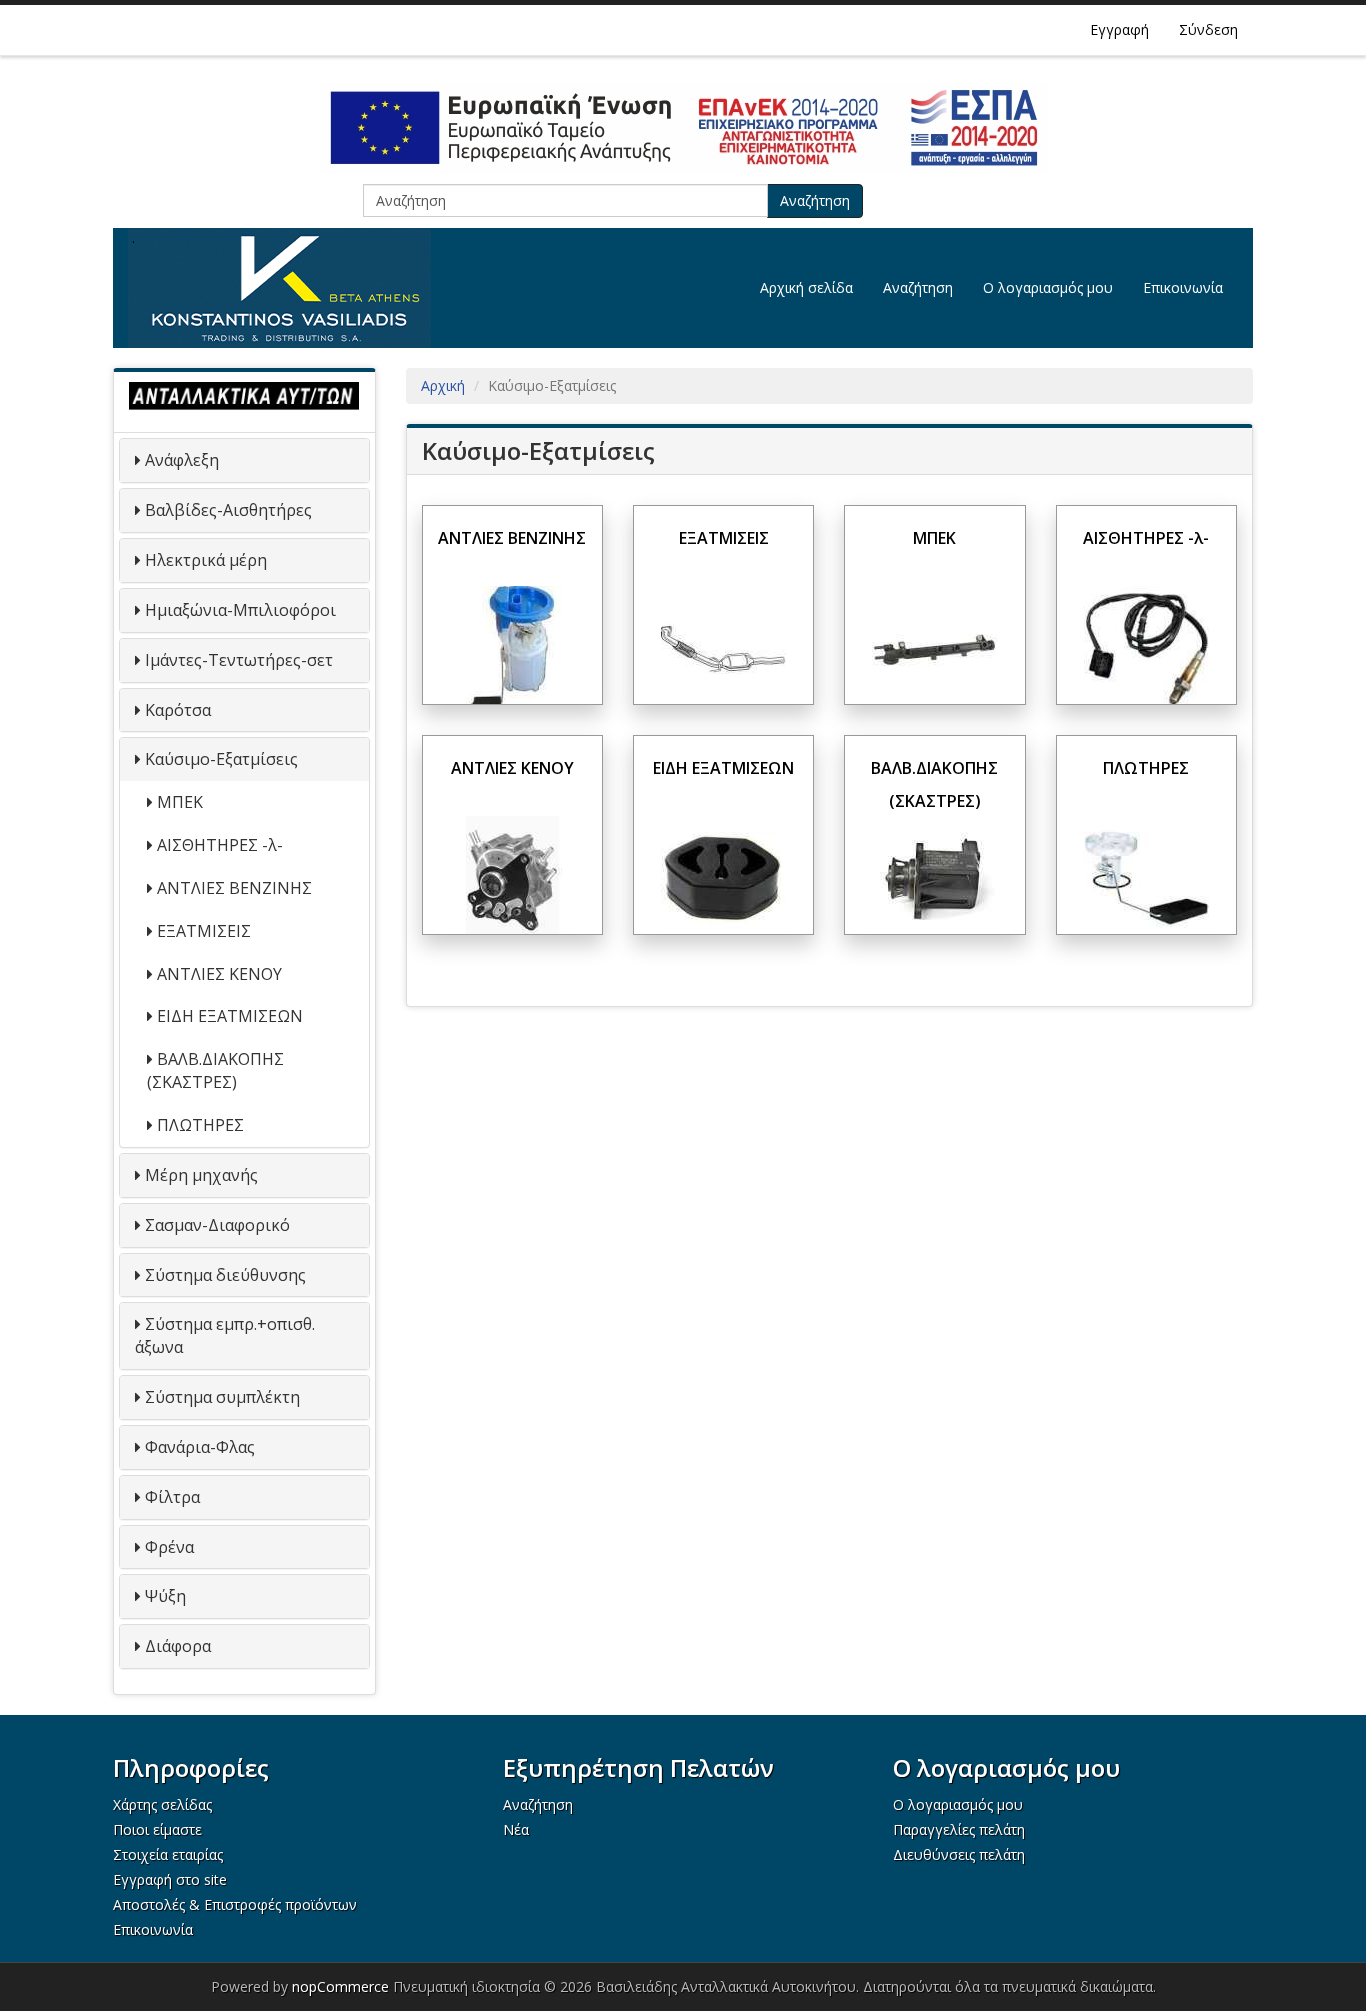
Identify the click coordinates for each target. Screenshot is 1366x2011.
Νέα (516, 1829)
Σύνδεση (1208, 29)
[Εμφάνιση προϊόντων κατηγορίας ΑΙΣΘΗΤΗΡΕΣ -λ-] (1146, 647)
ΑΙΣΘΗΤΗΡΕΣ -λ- (220, 845)
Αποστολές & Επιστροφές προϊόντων (235, 1904)
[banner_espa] (683, 128)
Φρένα (169, 1547)
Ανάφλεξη (182, 460)
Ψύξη (165, 1596)
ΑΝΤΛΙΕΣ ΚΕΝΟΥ (219, 974)
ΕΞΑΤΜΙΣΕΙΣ (204, 931)
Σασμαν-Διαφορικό (217, 1225)
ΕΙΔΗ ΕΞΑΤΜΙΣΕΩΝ (230, 1016)
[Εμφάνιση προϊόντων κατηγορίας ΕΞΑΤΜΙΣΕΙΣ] (723, 647)
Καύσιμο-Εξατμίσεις (221, 759)
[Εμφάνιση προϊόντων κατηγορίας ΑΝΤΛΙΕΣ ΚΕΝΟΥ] (512, 877)
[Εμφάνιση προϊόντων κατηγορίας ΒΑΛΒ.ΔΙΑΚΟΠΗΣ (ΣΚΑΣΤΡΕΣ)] (934, 877)
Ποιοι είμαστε (157, 1829)
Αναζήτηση (815, 200)
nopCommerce (340, 1986)
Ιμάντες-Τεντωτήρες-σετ (239, 660)
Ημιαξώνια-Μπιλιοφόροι (240, 610)
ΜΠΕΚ (180, 802)
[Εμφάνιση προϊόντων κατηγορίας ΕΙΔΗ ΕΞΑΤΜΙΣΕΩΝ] (723, 877)
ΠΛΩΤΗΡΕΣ (200, 1125)
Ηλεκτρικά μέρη (206, 560)
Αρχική (443, 385)
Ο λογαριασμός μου (1048, 287)
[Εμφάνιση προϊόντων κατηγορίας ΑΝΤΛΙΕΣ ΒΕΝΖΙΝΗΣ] (512, 647)
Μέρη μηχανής (201, 1175)
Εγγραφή (1119, 29)
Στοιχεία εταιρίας (168, 1854)
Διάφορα (178, 1646)
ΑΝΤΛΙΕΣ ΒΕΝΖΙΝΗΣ (234, 888)
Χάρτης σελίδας (162, 1804)
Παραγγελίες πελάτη (959, 1829)
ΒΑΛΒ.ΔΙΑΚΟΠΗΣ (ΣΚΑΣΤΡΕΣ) (215, 1070)
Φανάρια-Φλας (200, 1447)
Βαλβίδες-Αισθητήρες (228, 510)
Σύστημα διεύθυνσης (225, 1275)
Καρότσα (178, 710)
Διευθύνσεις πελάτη (959, 1854)
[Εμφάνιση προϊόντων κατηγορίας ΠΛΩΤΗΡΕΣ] (1146, 877)
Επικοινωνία (1183, 287)
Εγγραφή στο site (170, 1879)
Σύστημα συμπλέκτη (222, 1397)
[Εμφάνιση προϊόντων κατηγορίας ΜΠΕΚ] (934, 647)
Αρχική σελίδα (806, 287)
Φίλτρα (172, 1497)
